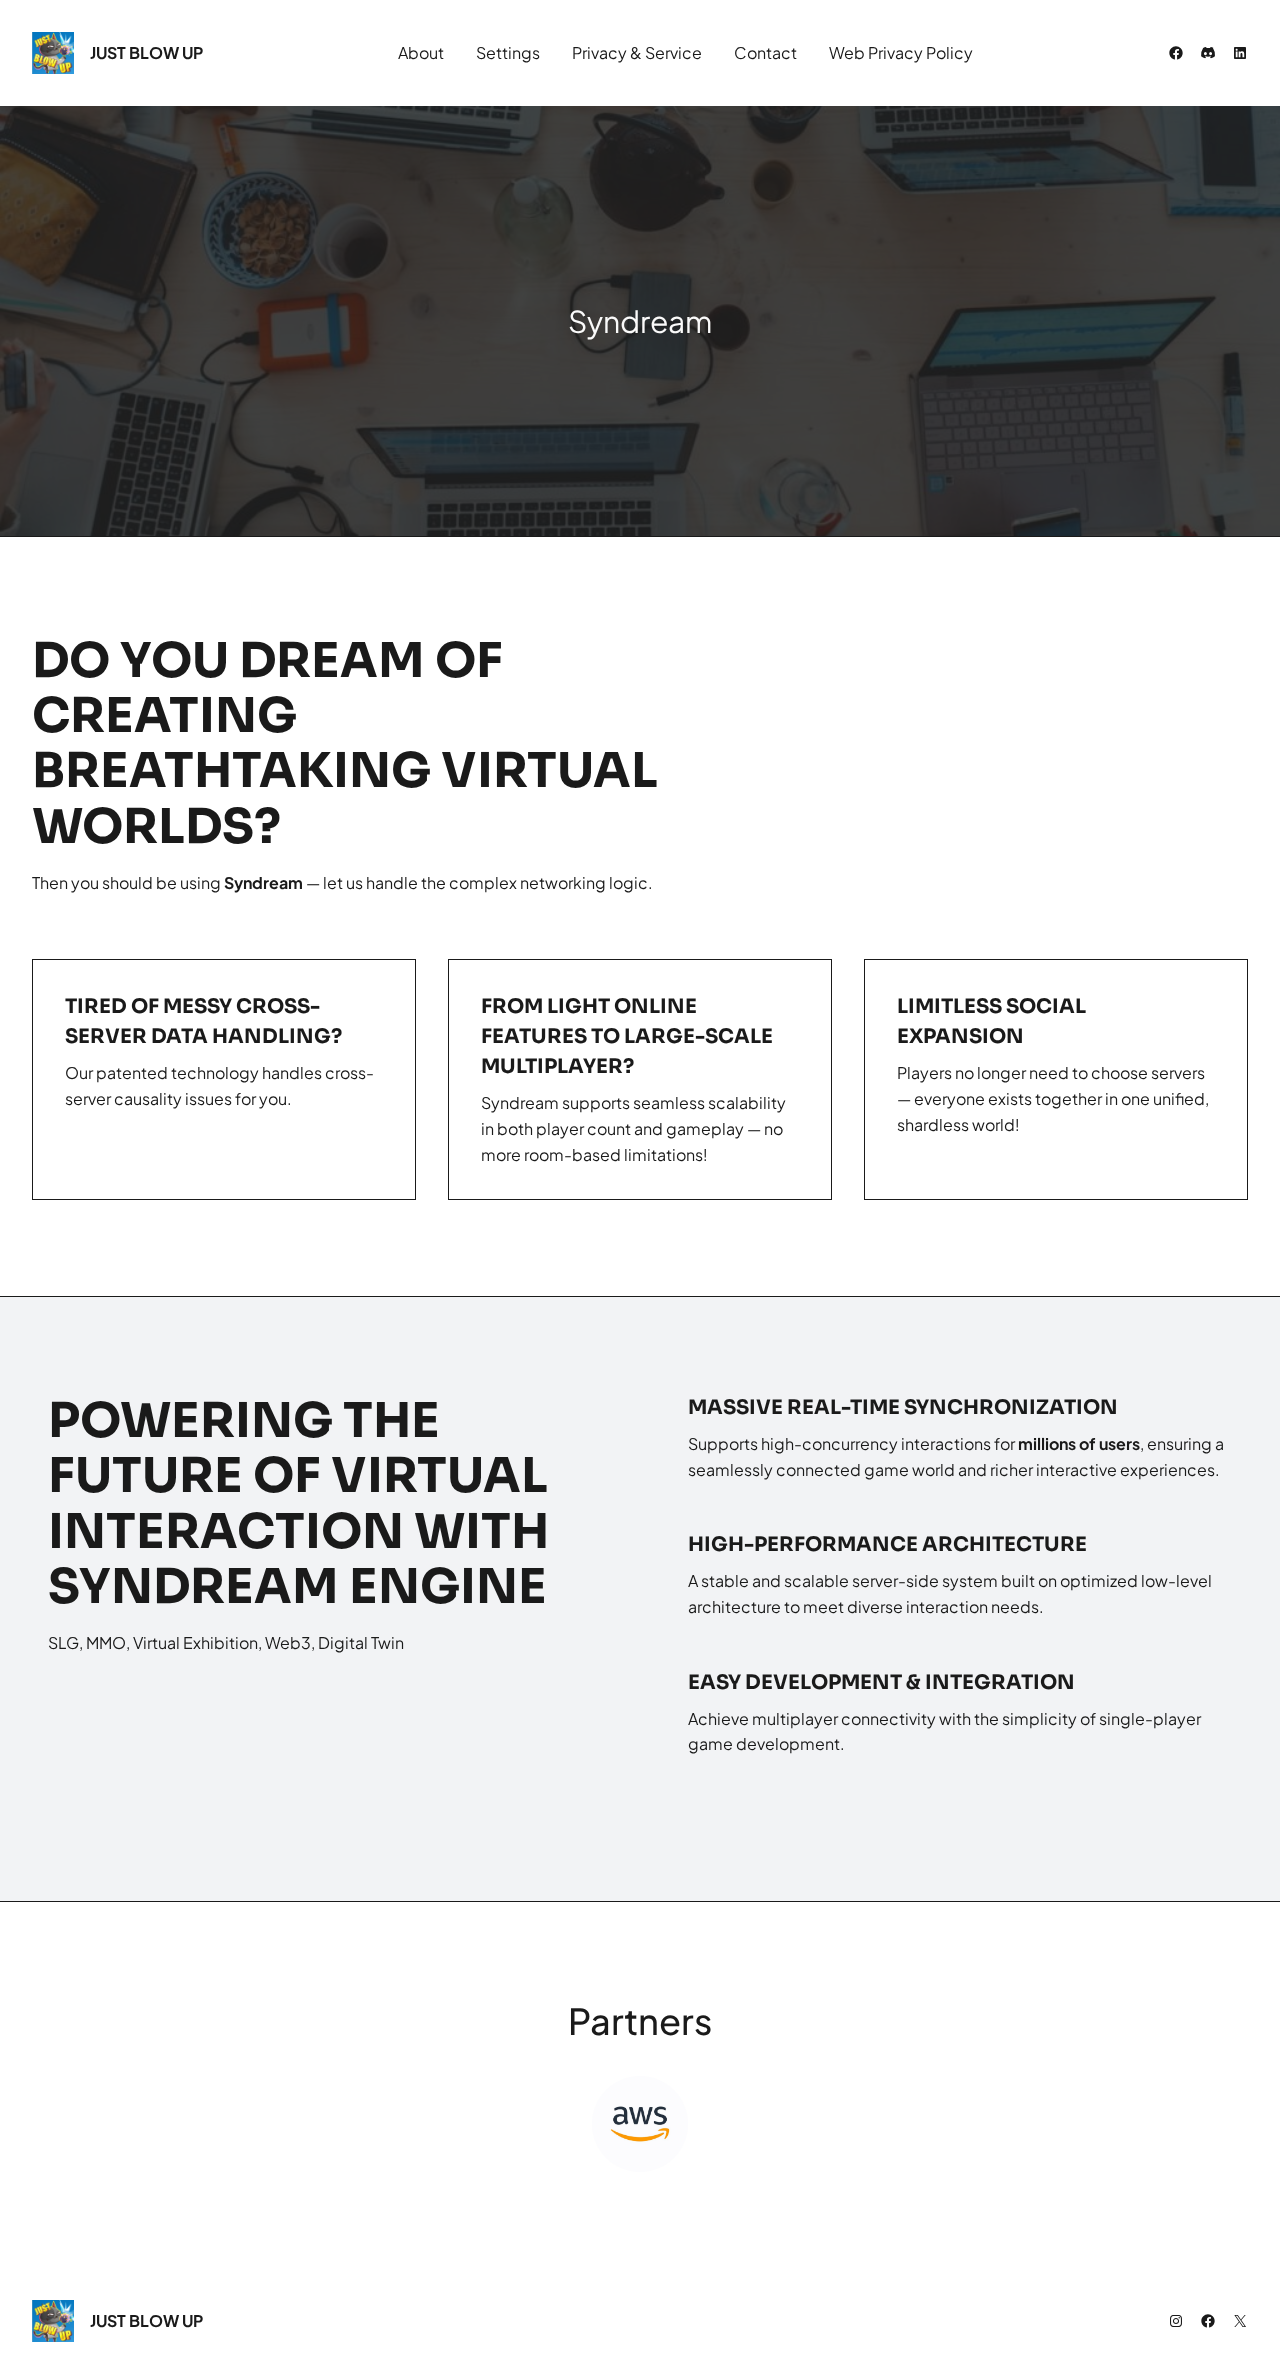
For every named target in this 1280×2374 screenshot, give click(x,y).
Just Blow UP (146, 52)
